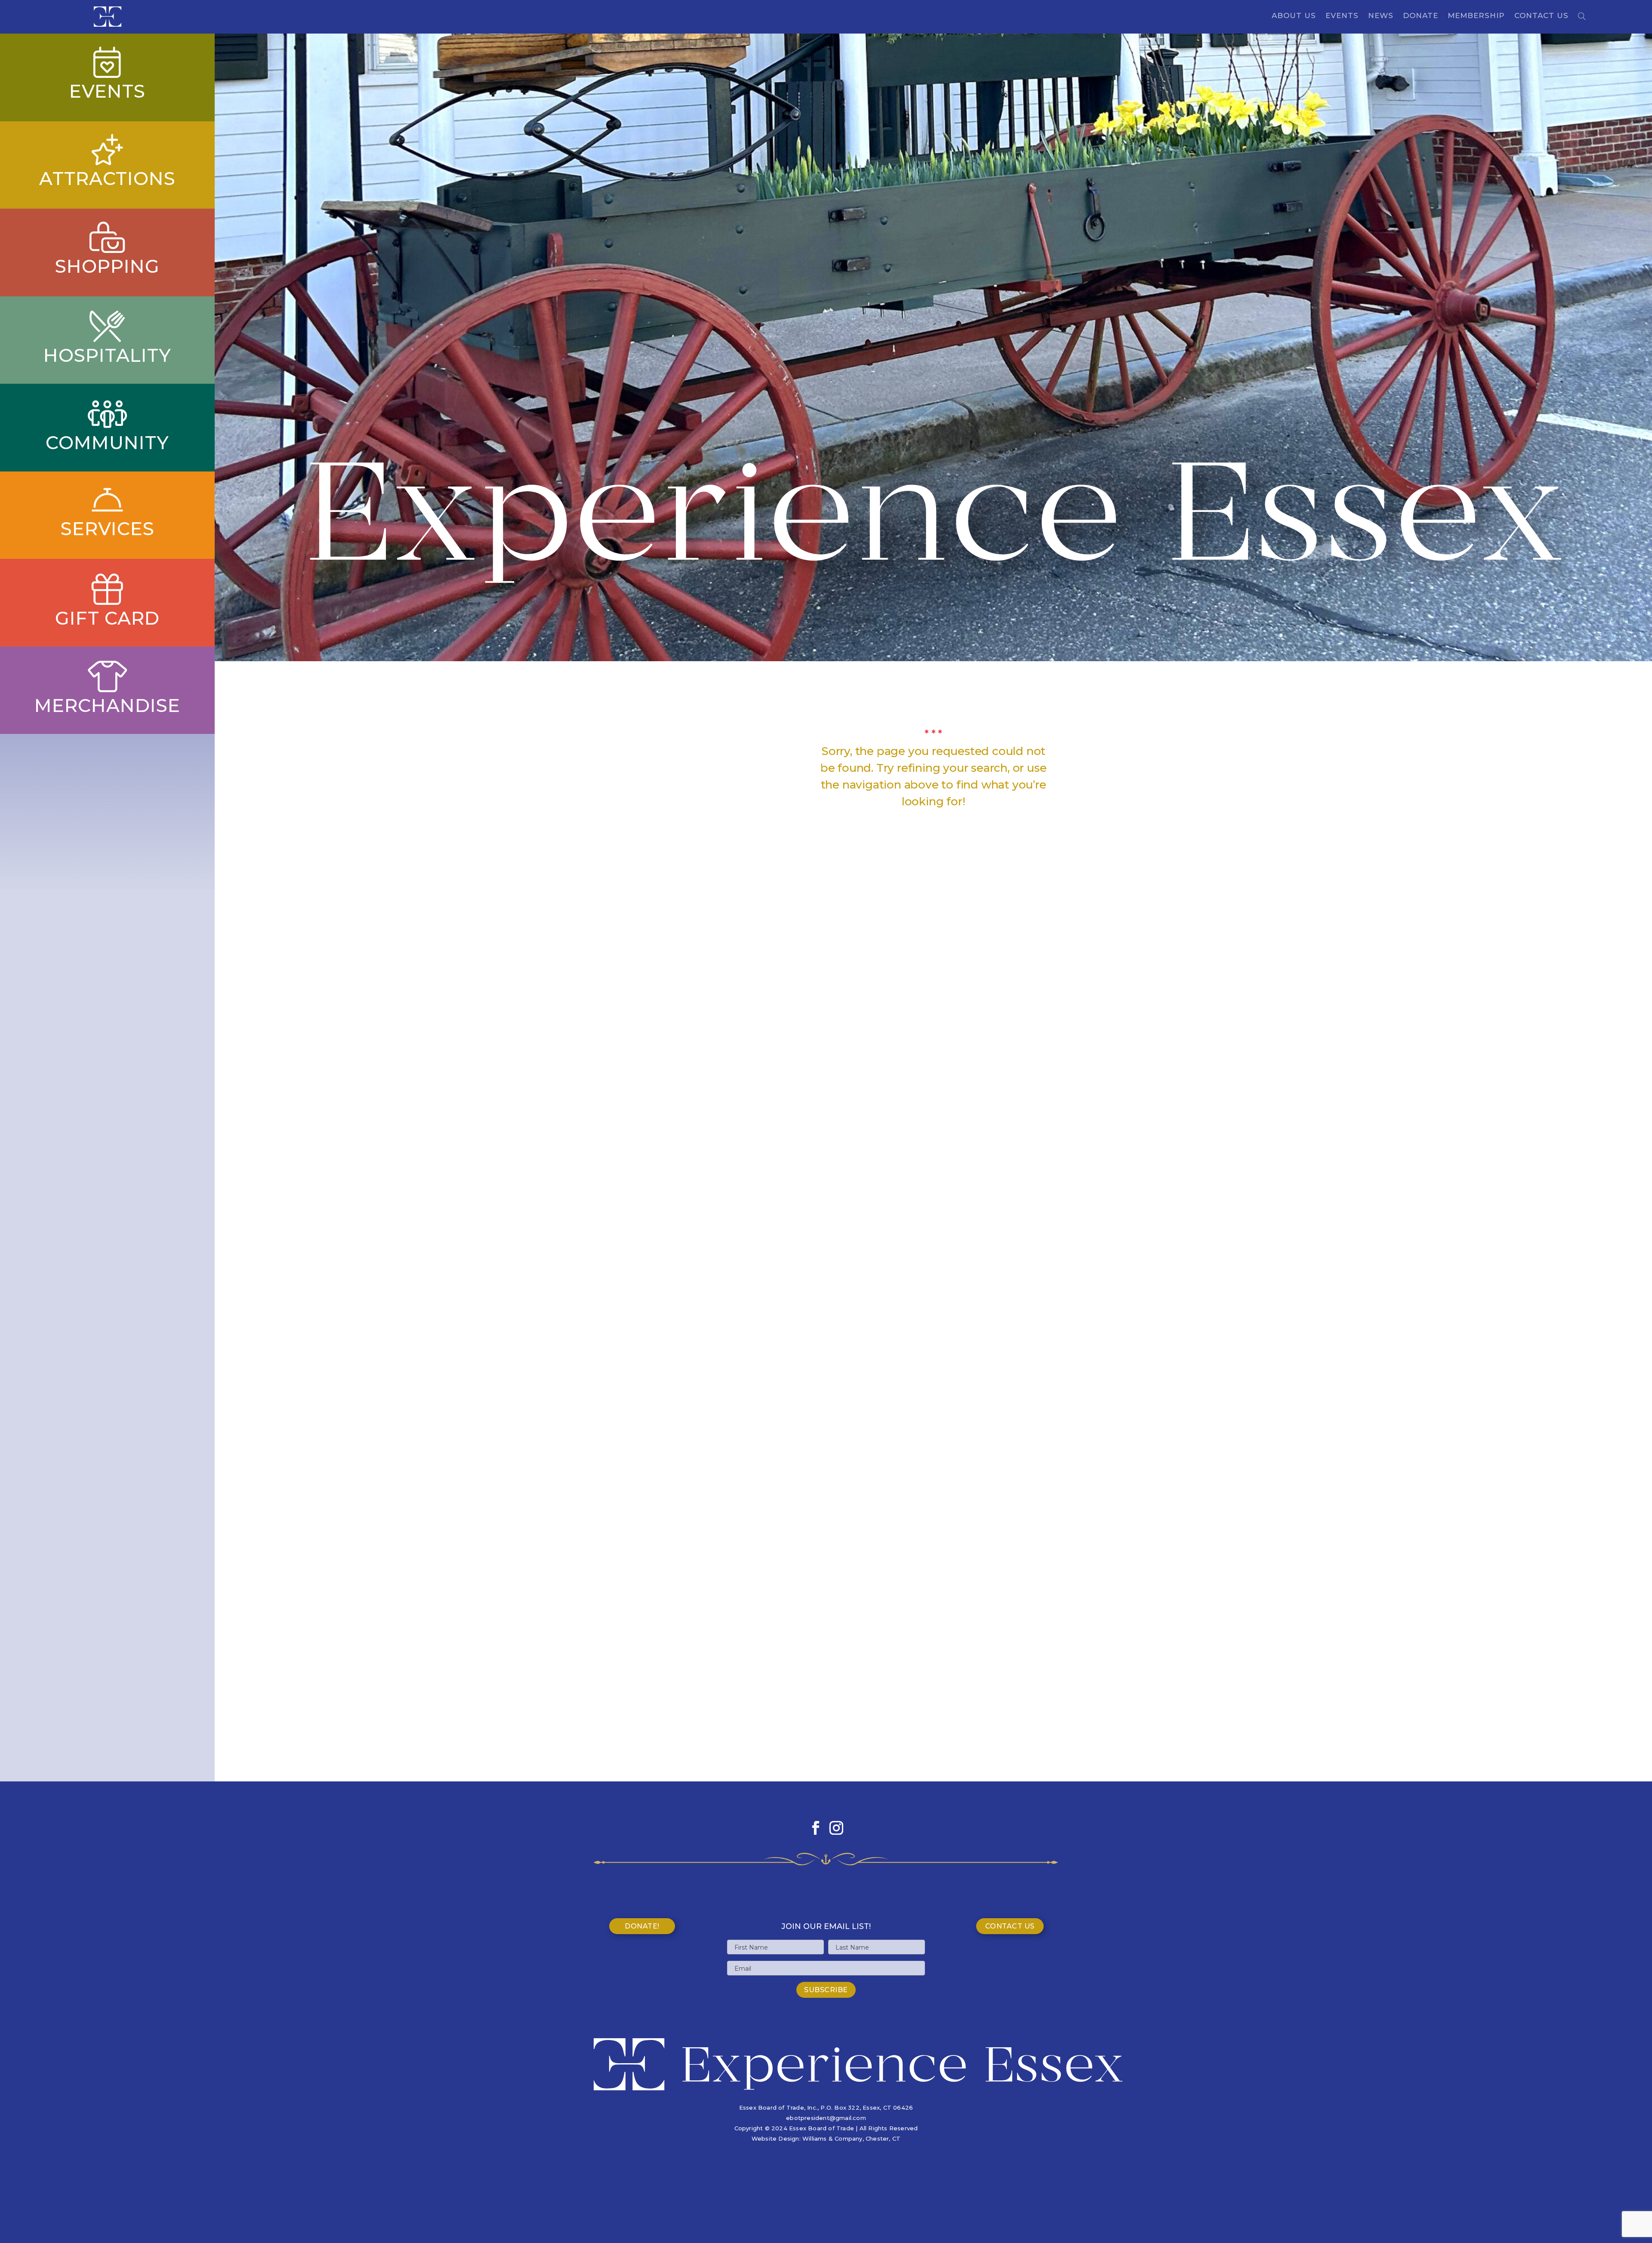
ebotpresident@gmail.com (826, 2118)
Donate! (642, 1926)
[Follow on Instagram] (836, 1828)
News (1381, 16)
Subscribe (826, 1990)
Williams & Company (832, 2138)
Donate (1421, 16)
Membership (1476, 16)
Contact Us (1541, 16)
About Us (1294, 16)
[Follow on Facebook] (816, 1828)
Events (1342, 16)
